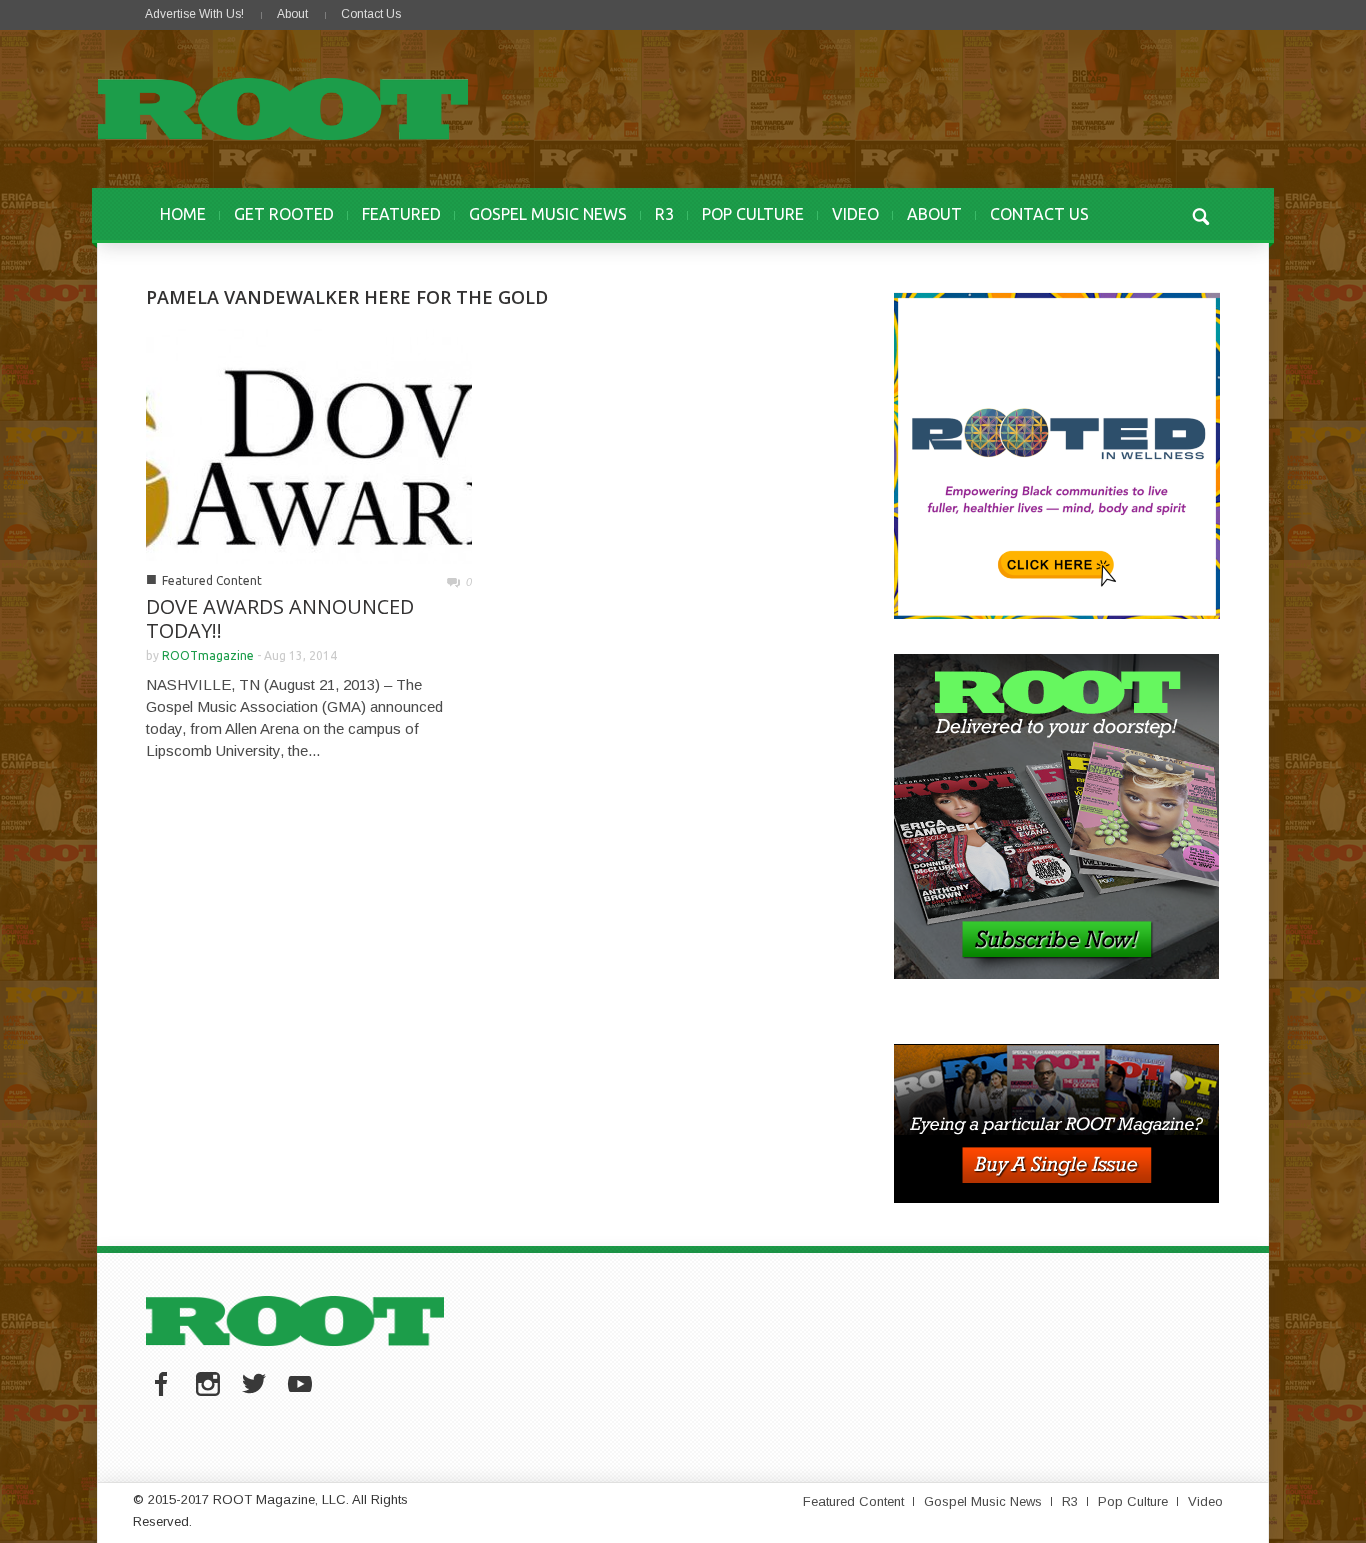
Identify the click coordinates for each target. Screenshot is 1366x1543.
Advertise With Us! (194, 14)
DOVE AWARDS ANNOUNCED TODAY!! (280, 618)
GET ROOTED (284, 214)
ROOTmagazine (208, 655)
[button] (1200, 214)
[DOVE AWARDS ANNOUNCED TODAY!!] (309, 444)
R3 (664, 214)
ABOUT (934, 214)
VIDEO (855, 214)
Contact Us (371, 14)
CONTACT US (1039, 214)
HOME (183, 214)
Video (1205, 1501)
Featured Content (212, 580)
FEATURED (401, 214)
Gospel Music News (983, 1501)
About (292, 14)
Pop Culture (1133, 1501)
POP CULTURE (753, 214)
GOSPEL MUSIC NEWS (548, 214)
